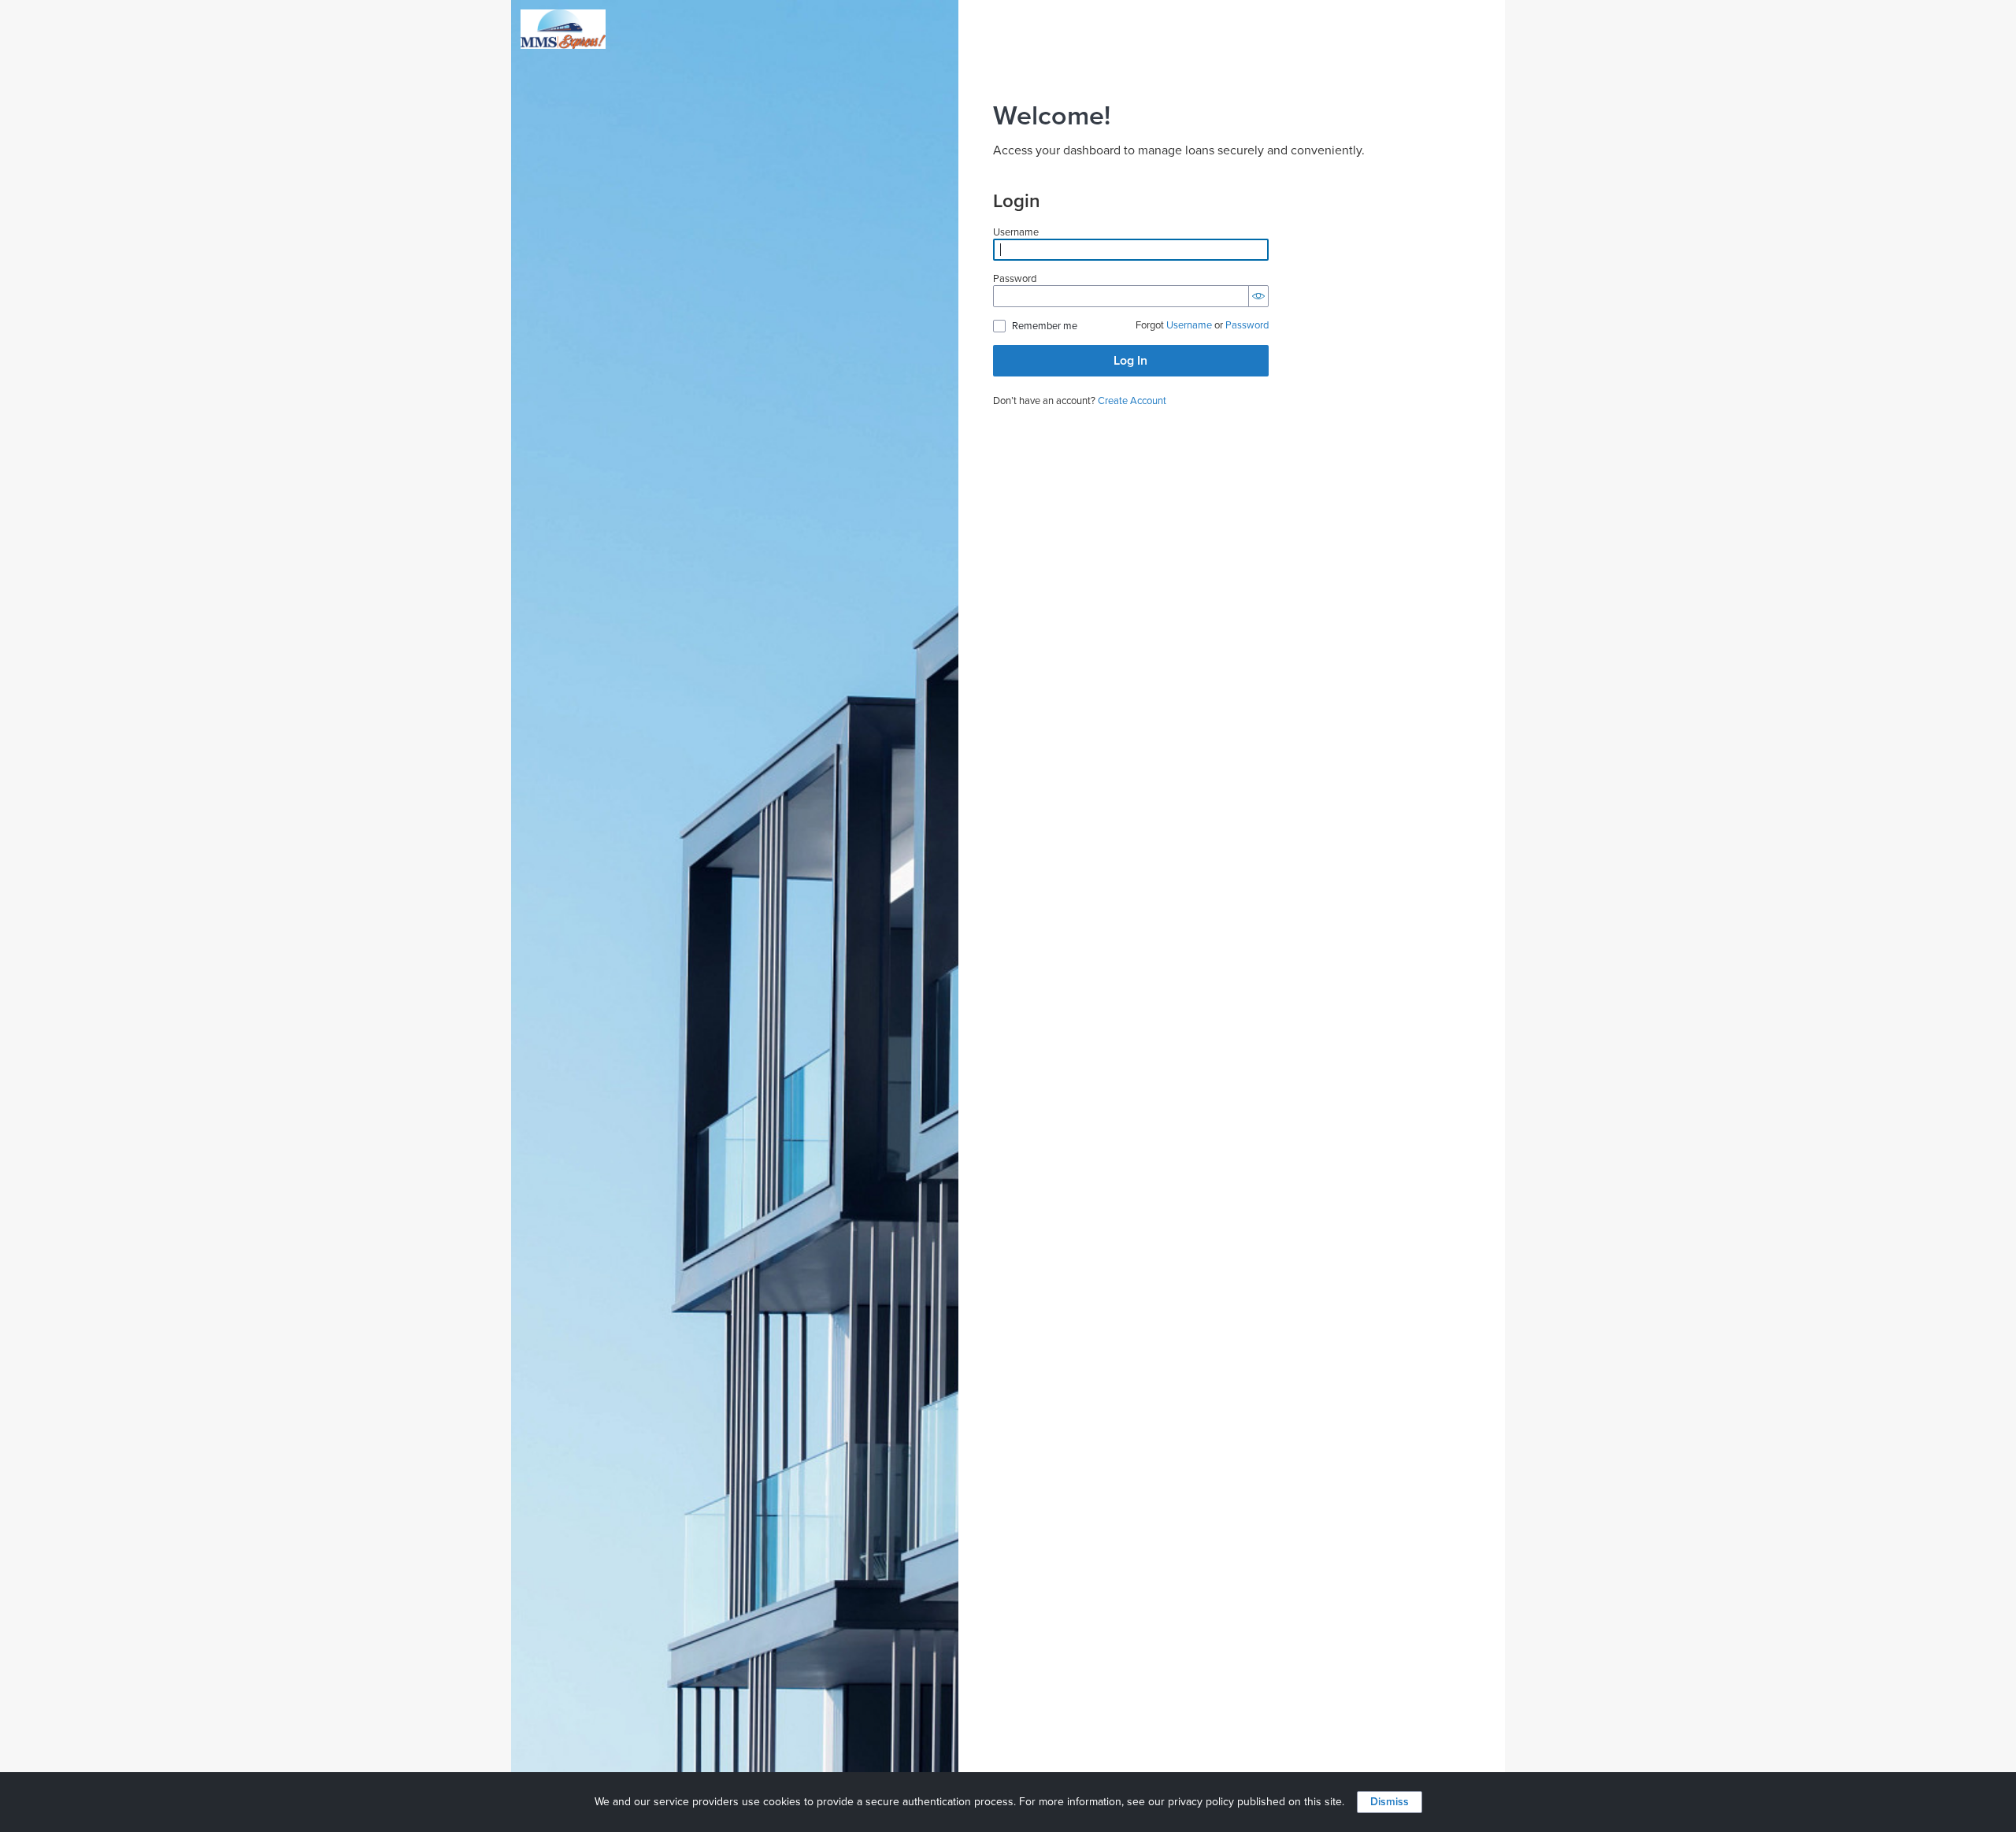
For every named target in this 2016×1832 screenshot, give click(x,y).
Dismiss (1390, 1802)
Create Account (1132, 401)
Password (1015, 279)
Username (1016, 233)
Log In (1130, 361)
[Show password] (1258, 296)
